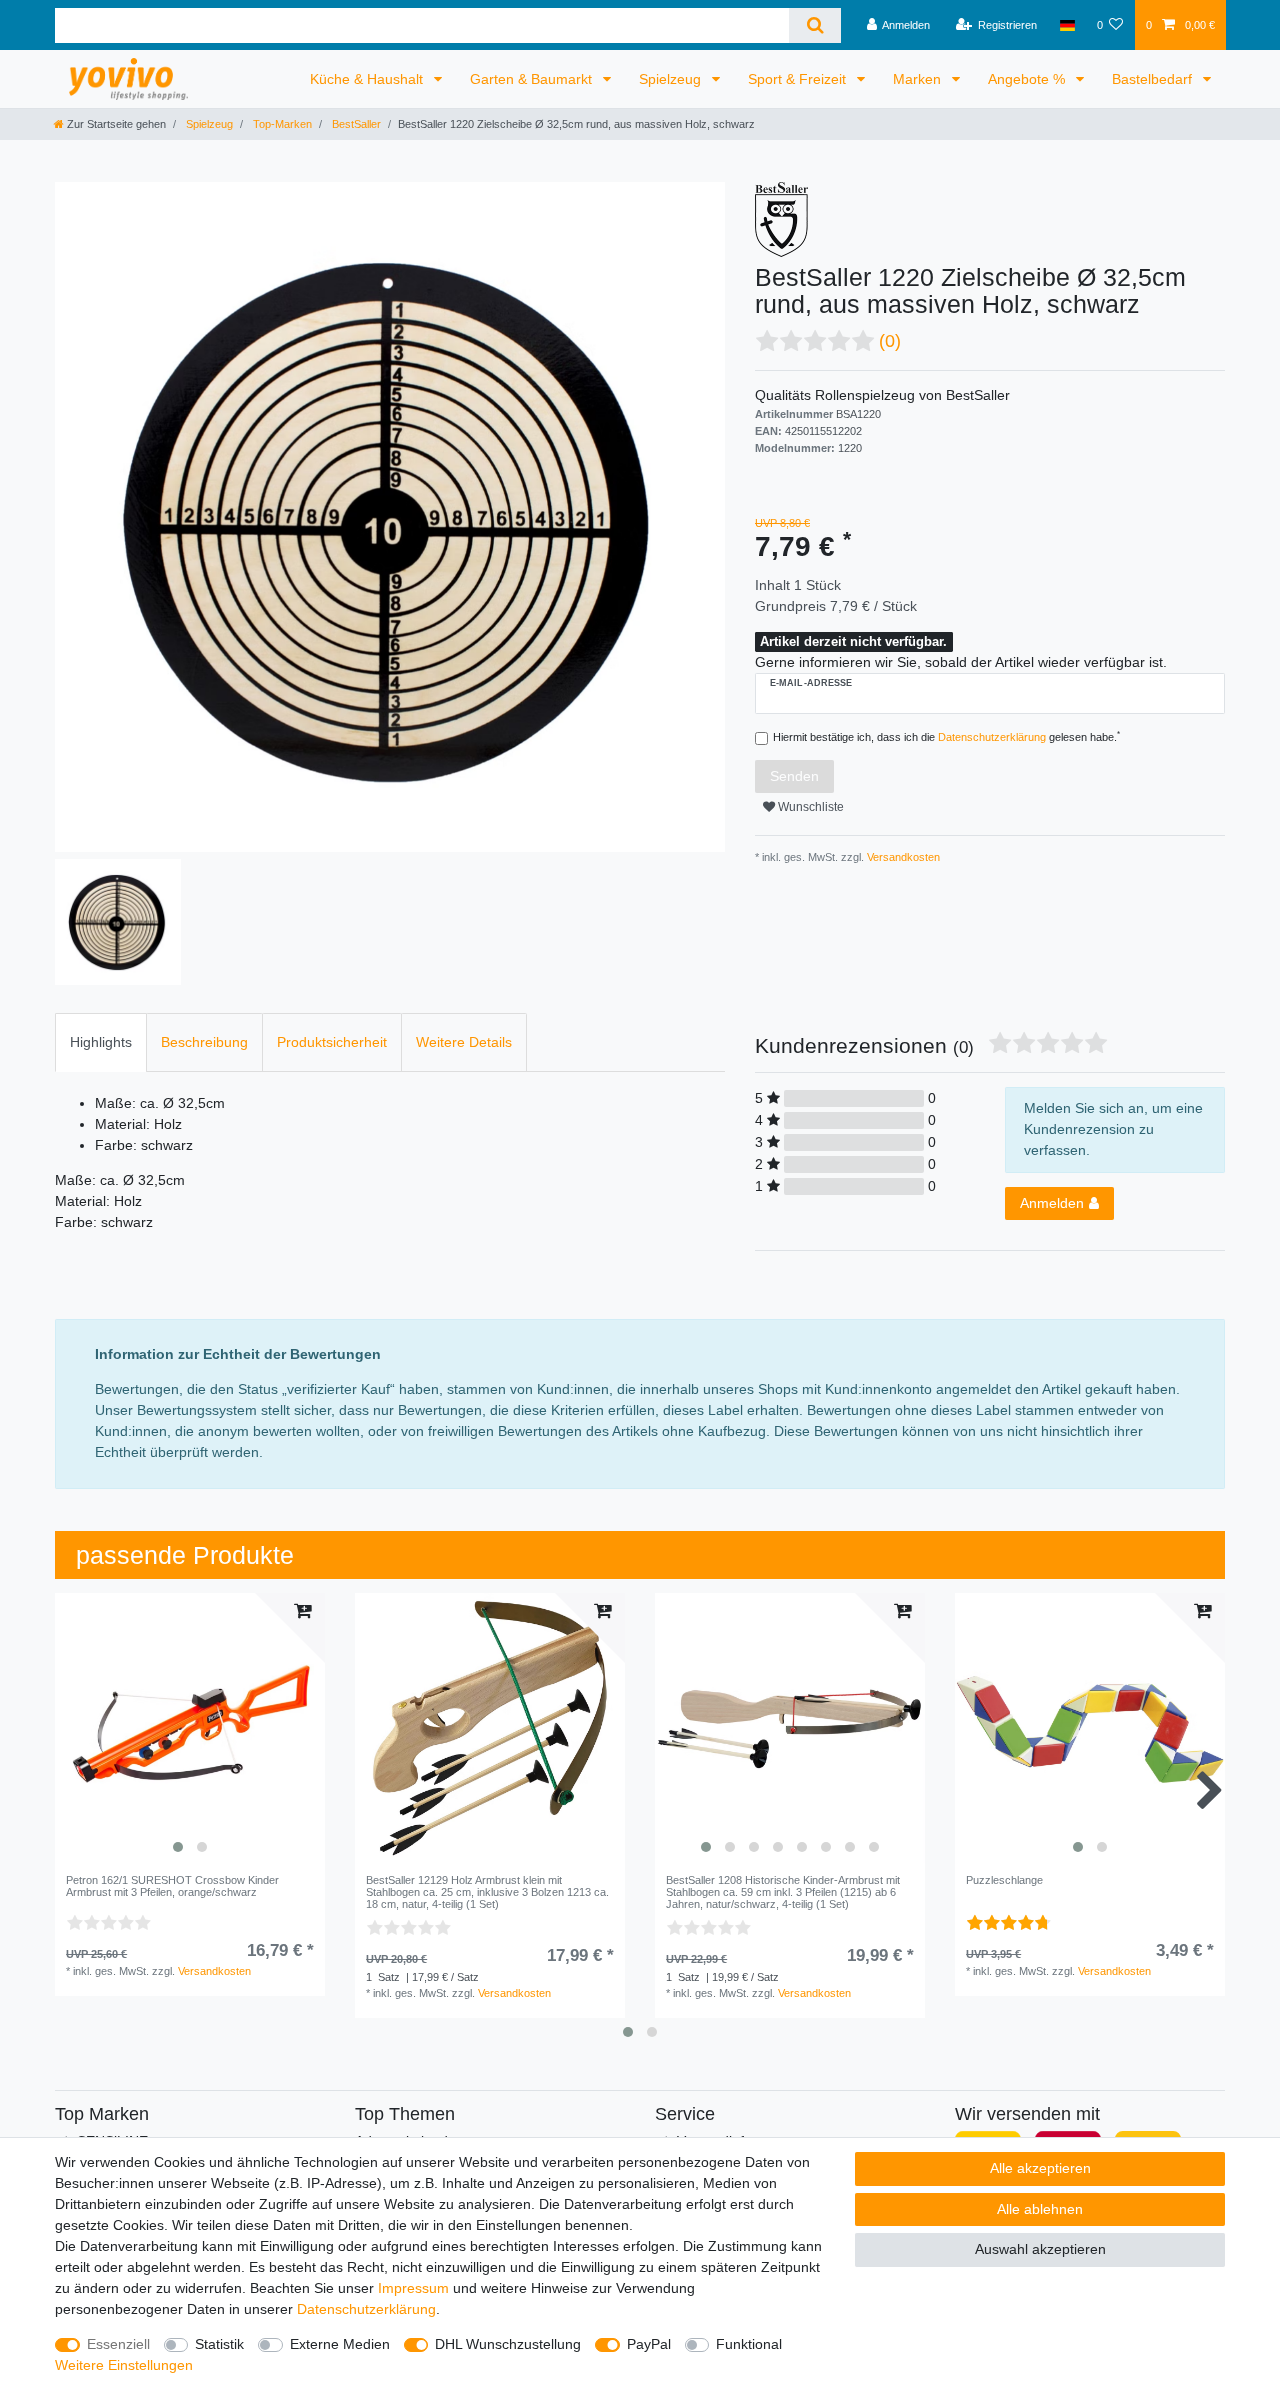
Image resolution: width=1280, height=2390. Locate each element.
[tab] (101, 1042)
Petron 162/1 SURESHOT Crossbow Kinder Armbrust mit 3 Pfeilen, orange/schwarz (172, 1886)
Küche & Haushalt (368, 79)
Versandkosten (902, 857)
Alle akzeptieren (1040, 2168)
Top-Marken (281, 124)
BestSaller (355, 124)
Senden (794, 776)
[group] (190, 1728)
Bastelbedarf (1154, 79)
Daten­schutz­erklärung (366, 2309)
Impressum (413, 2288)
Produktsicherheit (332, 1042)
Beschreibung (204, 1042)
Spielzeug (672, 79)
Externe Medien (340, 2344)
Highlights (101, 1042)
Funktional (749, 2344)
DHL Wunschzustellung (508, 2344)
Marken (919, 79)
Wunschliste (809, 807)
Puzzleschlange (1004, 1880)
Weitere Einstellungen (124, 2365)
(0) (890, 341)
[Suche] (814, 25)
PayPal (649, 2344)
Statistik (219, 2344)
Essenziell (118, 2344)
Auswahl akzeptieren (1040, 2249)
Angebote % (1028, 79)
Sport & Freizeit (799, 79)
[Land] (1066, 25)
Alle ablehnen (1040, 2209)
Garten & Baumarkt (533, 79)
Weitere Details (464, 1042)
